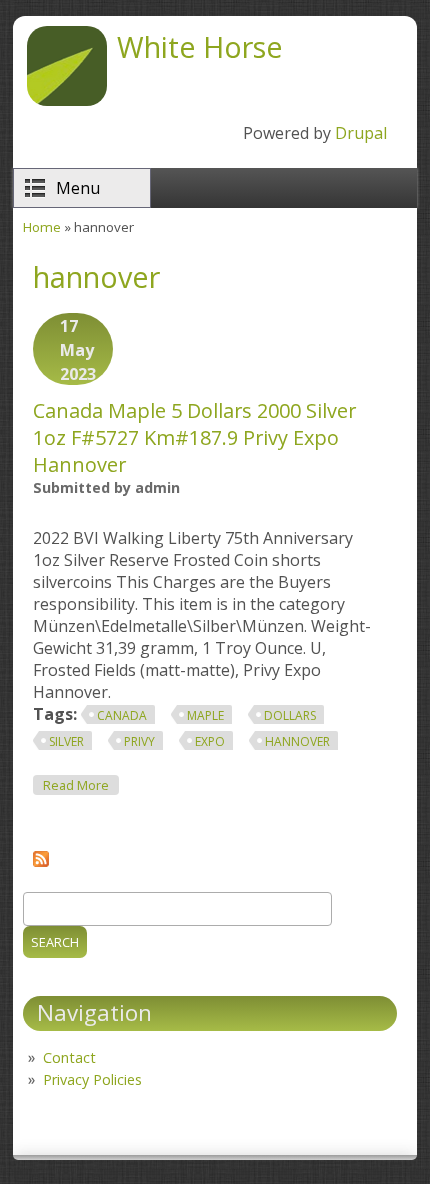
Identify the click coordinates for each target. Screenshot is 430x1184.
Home (42, 227)
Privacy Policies (92, 1079)
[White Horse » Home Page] (67, 100)
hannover (297, 741)
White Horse (200, 46)
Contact (69, 1057)
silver (66, 741)
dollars (290, 715)
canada (122, 715)
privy (139, 741)
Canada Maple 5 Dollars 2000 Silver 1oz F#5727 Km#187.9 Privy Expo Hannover (194, 437)
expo (210, 741)
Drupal (361, 133)
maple (205, 715)
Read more (81, 785)
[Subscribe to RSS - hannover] (41, 861)
